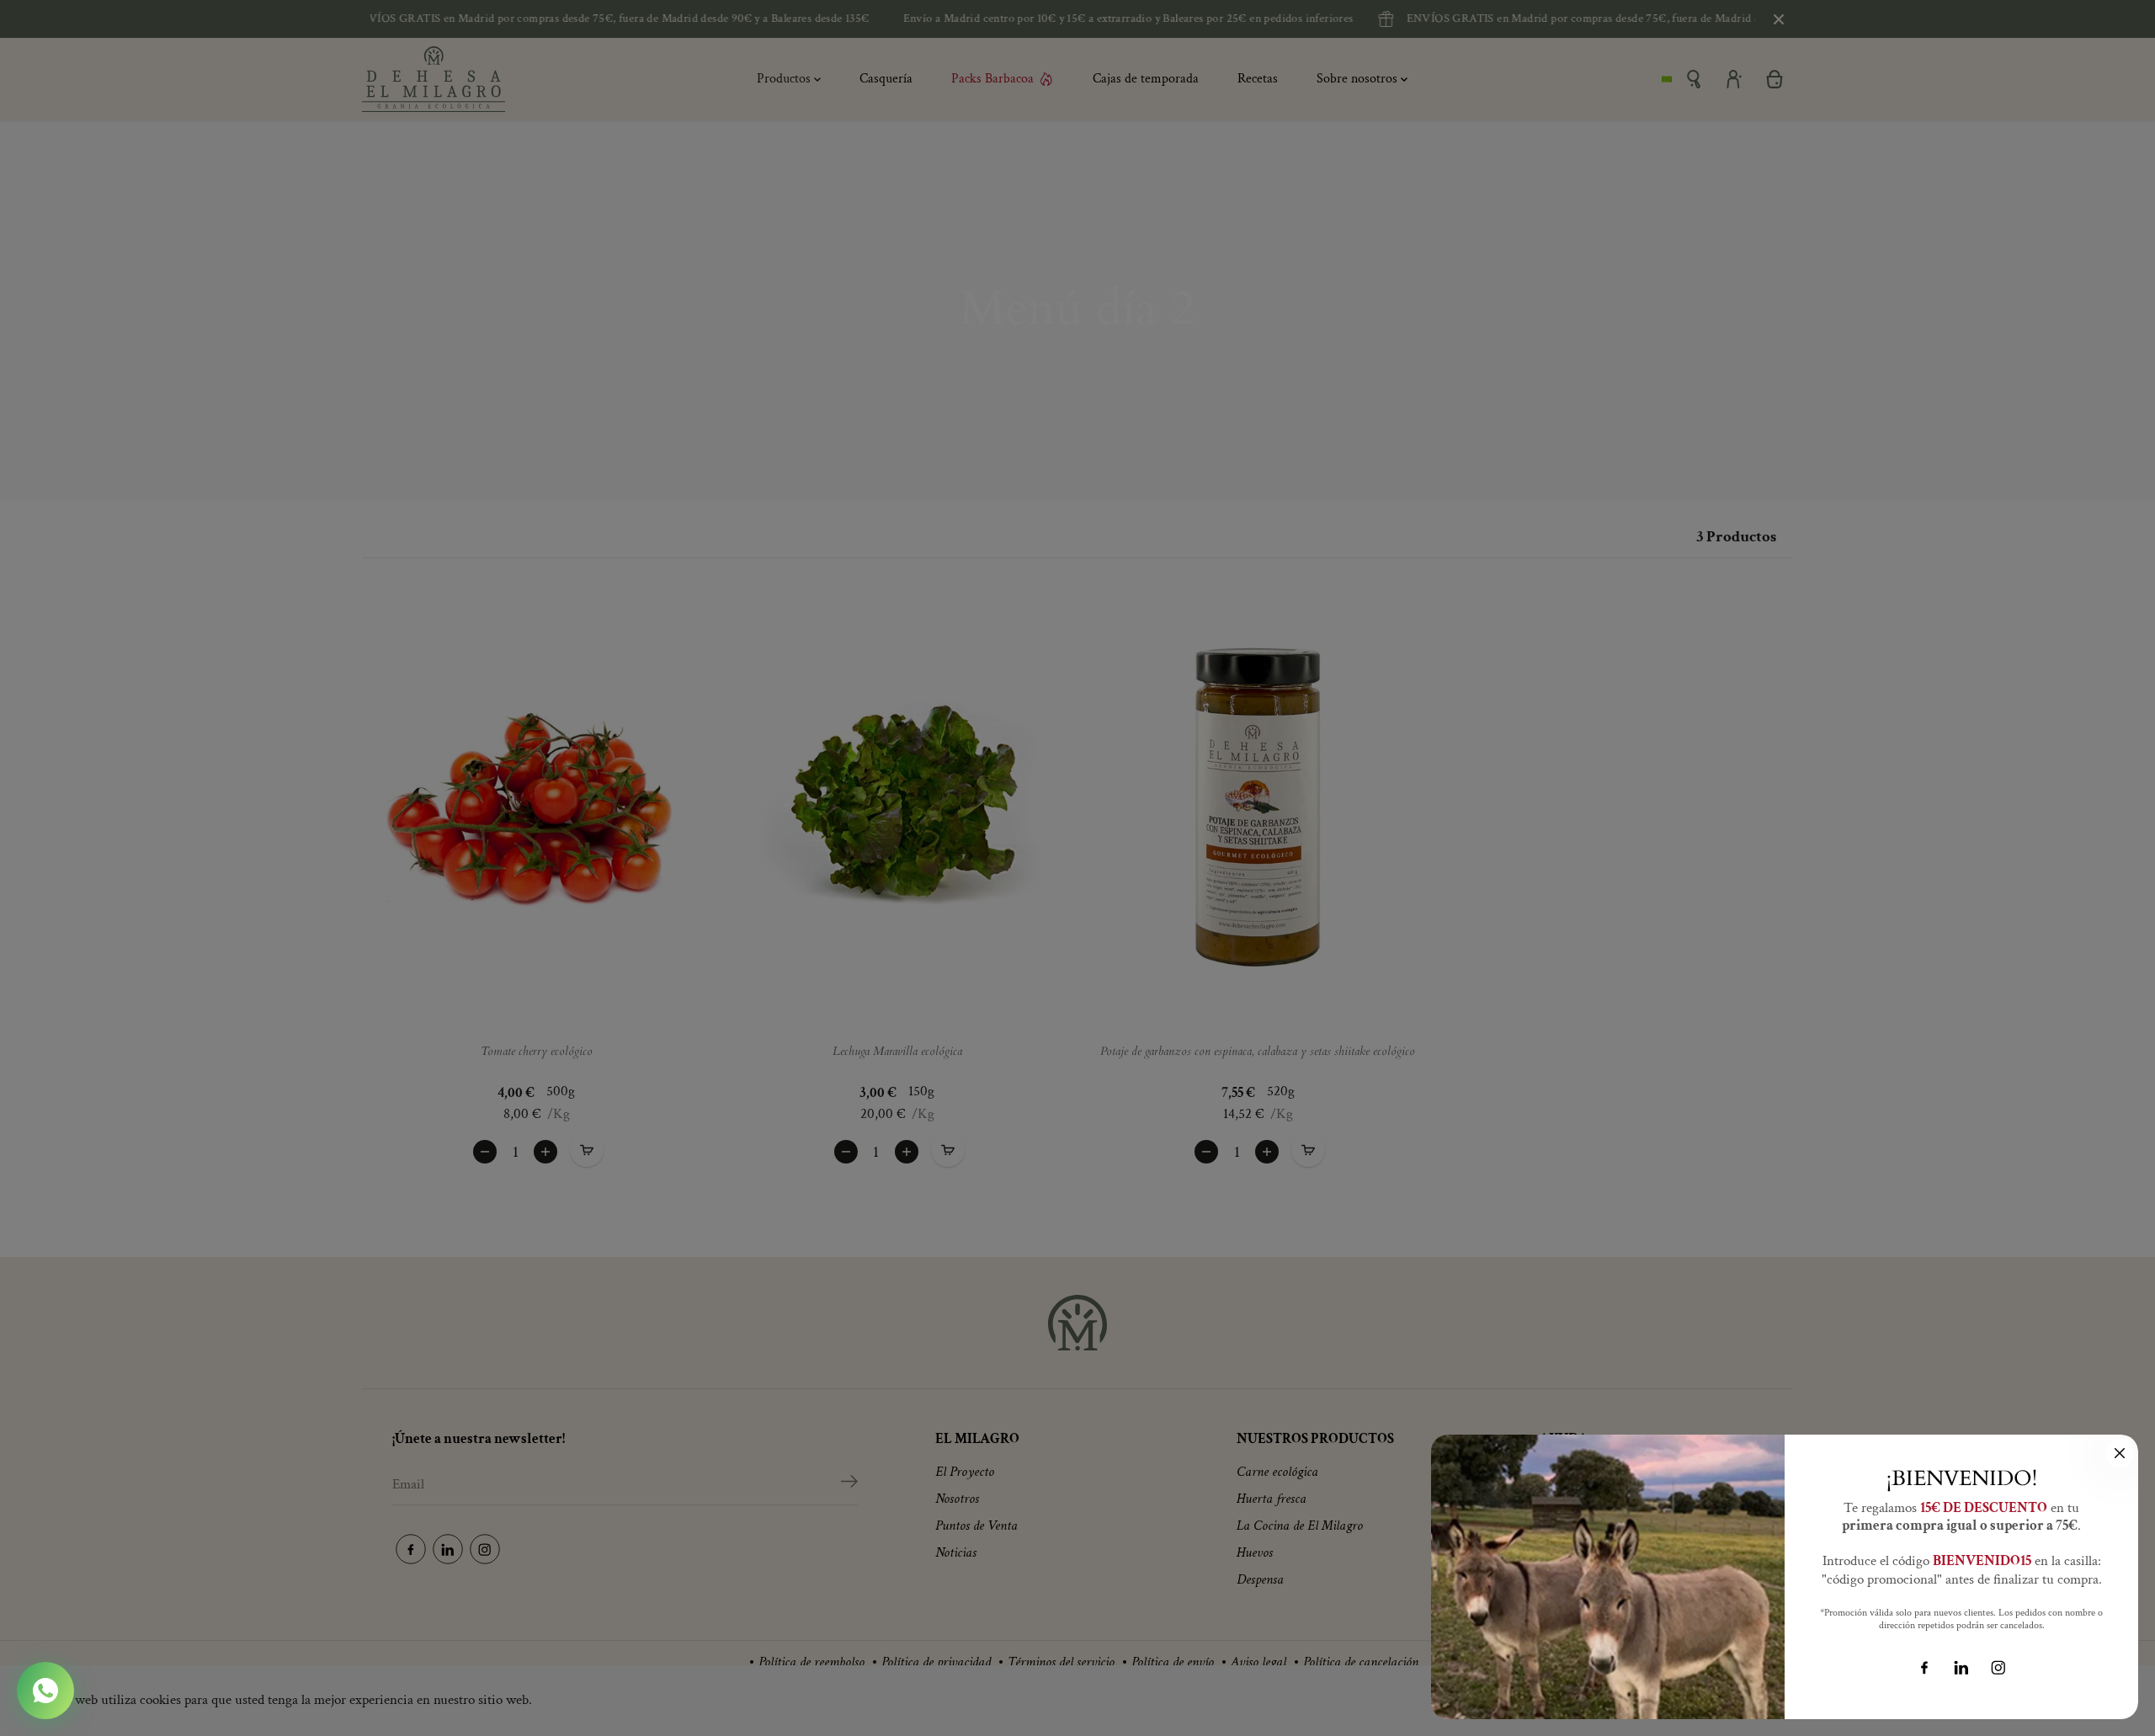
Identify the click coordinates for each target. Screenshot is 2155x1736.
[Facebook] (1924, 1668)
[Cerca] (2120, 1453)
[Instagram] (1998, 1668)
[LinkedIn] (1961, 1668)
